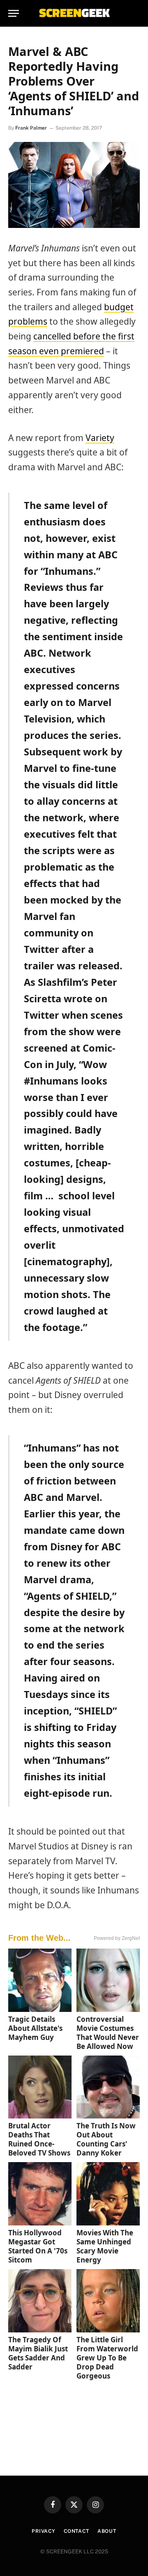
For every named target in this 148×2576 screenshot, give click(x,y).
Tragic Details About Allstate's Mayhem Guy (35, 2028)
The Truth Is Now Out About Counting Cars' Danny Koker (106, 2139)
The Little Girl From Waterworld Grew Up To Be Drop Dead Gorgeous (107, 2358)
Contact (76, 2531)
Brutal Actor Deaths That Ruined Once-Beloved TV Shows (39, 2139)
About (107, 2531)
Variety (100, 438)
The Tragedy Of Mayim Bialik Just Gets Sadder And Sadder (38, 2353)
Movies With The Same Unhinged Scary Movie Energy (105, 2246)
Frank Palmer (31, 128)
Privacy (44, 2531)
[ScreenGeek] (74, 13)
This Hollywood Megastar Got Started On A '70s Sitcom (38, 2246)
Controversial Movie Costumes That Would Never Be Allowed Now (108, 2033)
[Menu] (14, 13)
